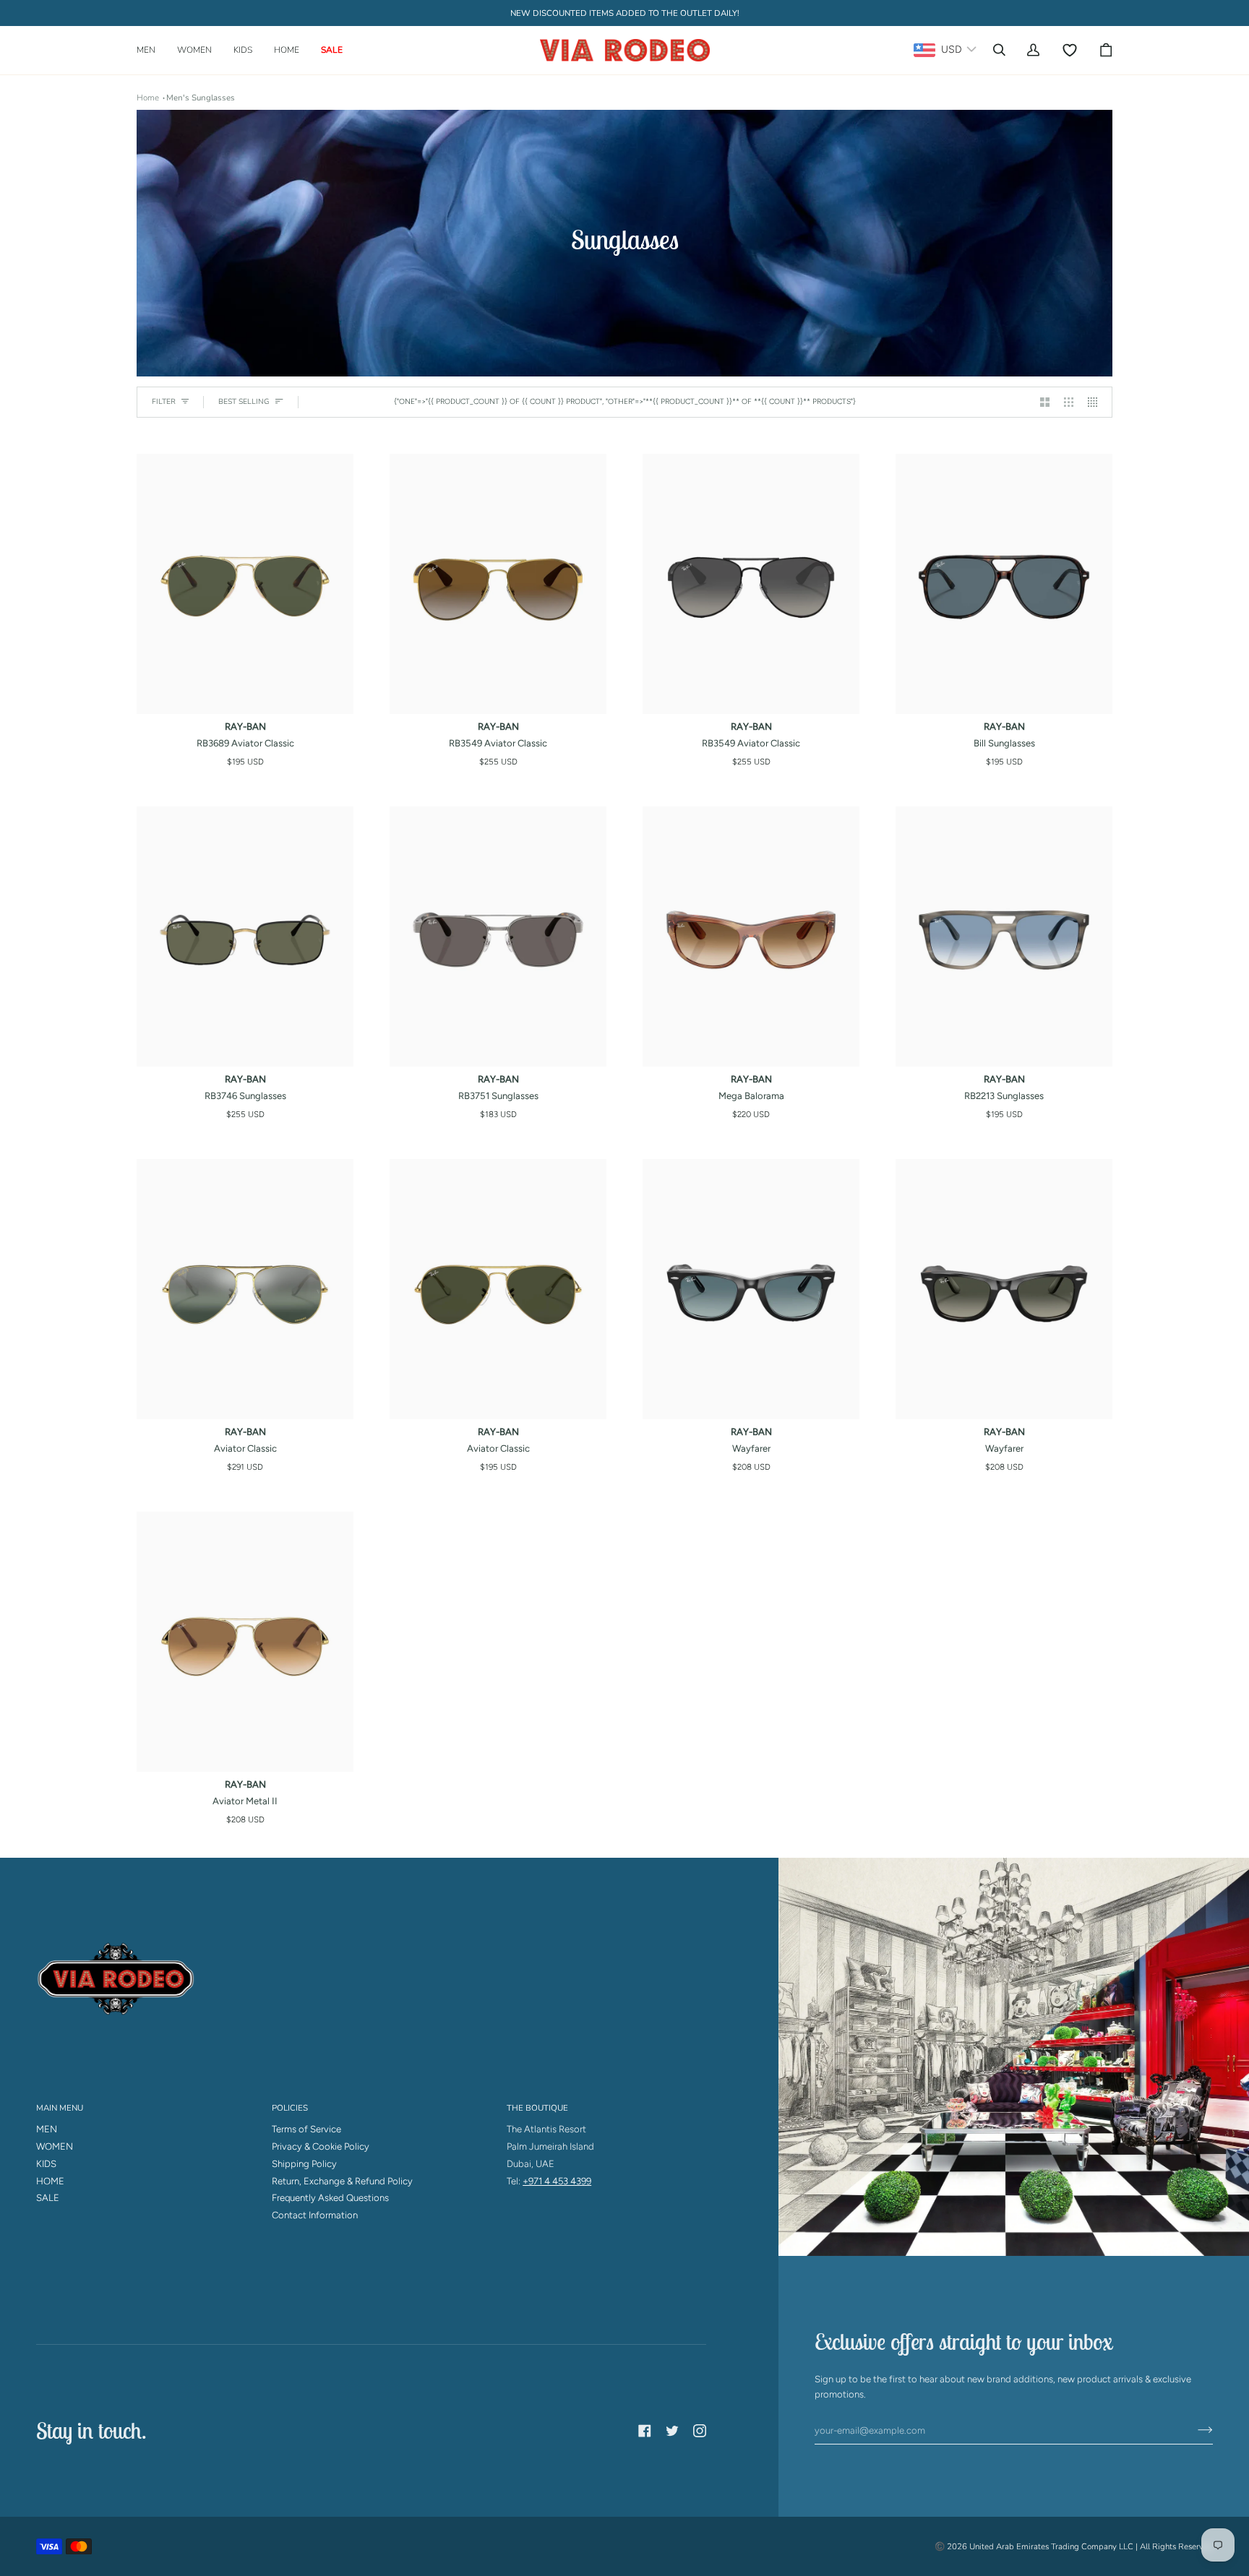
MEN (47, 2129)
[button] (151, 50)
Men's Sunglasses (201, 98)
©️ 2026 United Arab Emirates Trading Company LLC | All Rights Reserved (1074, 2546)
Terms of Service (306, 2129)
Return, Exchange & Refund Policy (342, 2181)
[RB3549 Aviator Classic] (498, 584)
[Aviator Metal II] (245, 1642)
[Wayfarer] (751, 1289)
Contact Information (315, 2215)
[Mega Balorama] (751, 936)
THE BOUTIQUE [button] (537, 2108)
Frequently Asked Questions (330, 2198)
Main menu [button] (60, 2108)
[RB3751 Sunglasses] (498, 936)
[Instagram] (700, 2431)
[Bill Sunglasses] (1004, 584)
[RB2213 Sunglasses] (1004, 936)
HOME (50, 2181)
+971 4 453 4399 (557, 2181)
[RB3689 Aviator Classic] (245, 584)
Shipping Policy (304, 2164)
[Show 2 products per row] (1045, 402)
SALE (48, 2198)
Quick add (245, 698)
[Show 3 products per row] (1069, 402)
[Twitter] (672, 2431)
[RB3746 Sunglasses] (245, 936)
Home (148, 98)
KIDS (46, 2164)
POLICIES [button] (290, 2108)
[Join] (1194, 2430)
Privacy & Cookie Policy (321, 2146)
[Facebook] (645, 2431)
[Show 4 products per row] (1096, 402)
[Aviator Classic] (245, 1289)
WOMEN (55, 2146)
